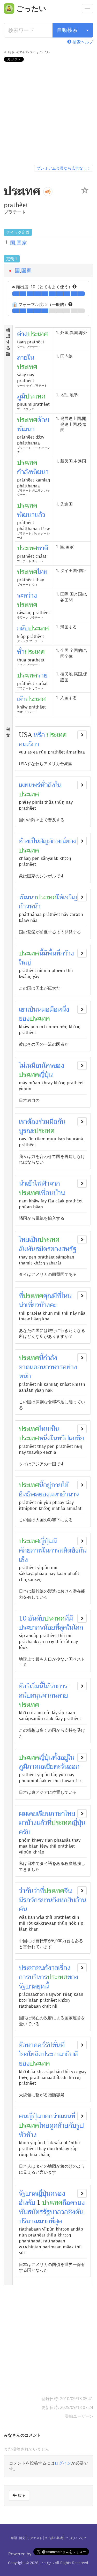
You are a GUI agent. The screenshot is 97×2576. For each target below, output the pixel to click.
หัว (23, 2135)
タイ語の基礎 (54, 2538)
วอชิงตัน (72, 2212)
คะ (53, 1305)
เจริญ (70, 897)
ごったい (47, 2563)
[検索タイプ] (87, 30)
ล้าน (81, 1900)
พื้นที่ (54, 953)
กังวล (51, 1968)
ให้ (60, 897)
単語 (14, 2538)
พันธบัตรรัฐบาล (40, 2212)
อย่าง (70, 1367)
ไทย (24, 1240)
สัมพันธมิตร (35, 1249)
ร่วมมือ (48, 1122)
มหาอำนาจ (64, 1494)
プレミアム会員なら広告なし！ (64, 168)
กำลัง (50, 1358)
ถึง (56, 1900)
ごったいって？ (76, 2538)
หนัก (25, 1376)
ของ (71, 841)
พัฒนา (28, 897)
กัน (61, 1122)
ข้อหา (26, 2045)
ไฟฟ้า (42, 1184)
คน (23, 2116)
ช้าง (24, 841)
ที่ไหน (64, 1296)
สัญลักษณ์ (53, 841)
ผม (23, 1814)
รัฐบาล (28, 1986)
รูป (80, 2126)
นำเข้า (27, 1184)
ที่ (21, 1296)
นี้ (41, 953)
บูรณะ (27, 1131)
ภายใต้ (60, 1485)
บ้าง (45, 1305)
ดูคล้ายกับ (63, 2126)
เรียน (44, 1814)
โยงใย (27, 2054)
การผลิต (60, 1550)
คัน (23, 1909)
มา (23, 1823)
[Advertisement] (48, 114)
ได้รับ (50, 1686)
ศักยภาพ (31, 1550)
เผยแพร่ (30, 785)
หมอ (44, 1010)
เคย (32, 1814)
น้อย (49, 1628)
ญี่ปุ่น (46, 1075)
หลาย (61, 1696)
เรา (23, 1122)
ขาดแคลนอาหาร (41, 1367)
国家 (26, 270)
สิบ (71, 1900)
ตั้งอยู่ (60, 1758)
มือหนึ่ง (59, 1010)
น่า (23, 1305)
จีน (68, 1891)
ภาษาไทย (63, 1814)
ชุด (41, 1986)
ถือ (66, 2203)
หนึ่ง (45, 1438)
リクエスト (35, 2538)
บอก (47, 2116)
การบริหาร (33, 1977)
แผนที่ (67, 2116)
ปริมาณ (29, 2221)
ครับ (25, 1832)
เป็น (34, 841)
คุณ (48, 1296)
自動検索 (67, 30)
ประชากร (31, 1628)
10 (23, 1618)
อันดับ (36, 1618)
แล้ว (42, 1823)
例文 (22, 2538)
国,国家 (18, 243)
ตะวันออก (67, 1767)
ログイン (63, 2463)
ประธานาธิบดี (60, 2054)
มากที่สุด (51, 2221)
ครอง (58, 2194)
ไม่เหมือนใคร (36, 1066)
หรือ (39, 735)
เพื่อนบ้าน (52, 1193)
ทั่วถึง (48, 785)
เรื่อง (64, 1968)
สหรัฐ (69, 1249)
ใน (58, 785)
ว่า (56, 2116)
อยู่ (47, 1485)
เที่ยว (33, 1305)
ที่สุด (61, 1628)
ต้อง (33, 1122)
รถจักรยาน (38, 1900)
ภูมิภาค (29, 1767)
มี (45, 953)
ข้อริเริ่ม (29, 1686)
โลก (78, 1628)
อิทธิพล (29, 1494)
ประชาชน (31, 1968)
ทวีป (63, 1438)
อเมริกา (29, 744)
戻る (21, 2495)
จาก (55, 1184)
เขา (23, 1010)
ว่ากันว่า (29, 1891)
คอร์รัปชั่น (47, 2045)
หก (64, 1900)
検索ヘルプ (82, 42)
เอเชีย (76, 1438)
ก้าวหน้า (30, 906)
